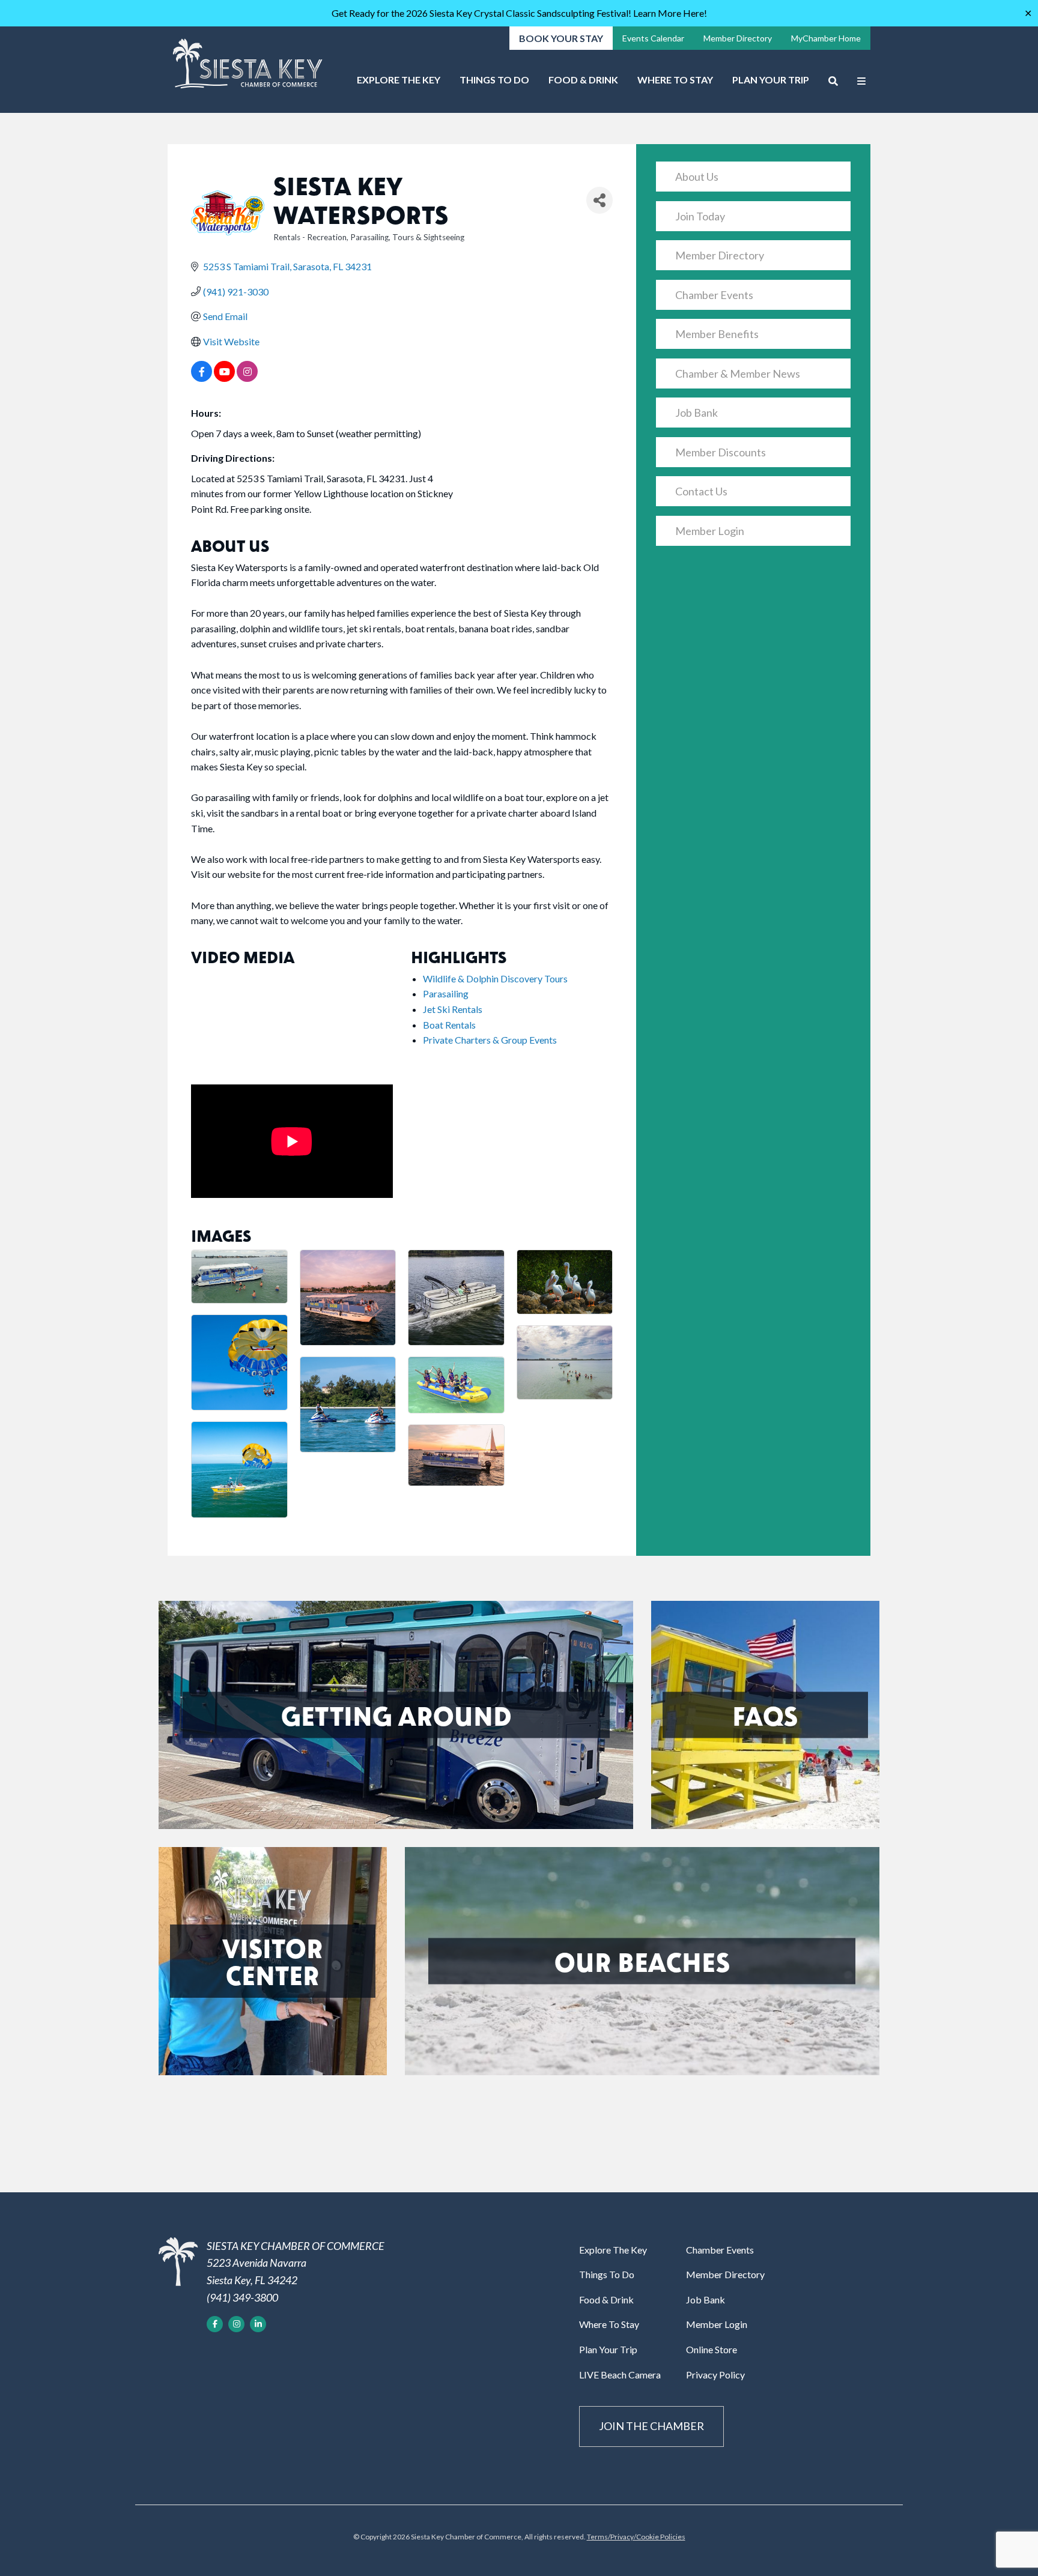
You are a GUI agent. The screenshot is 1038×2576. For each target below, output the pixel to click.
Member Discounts (721, 452)
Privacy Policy (715, 2375)
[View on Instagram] (247, 378)
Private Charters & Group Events (490, 1040)
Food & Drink (583, 80)
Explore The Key (399, 80)
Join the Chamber (651, 2426)
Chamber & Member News (738, 373)
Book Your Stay (561, 38)
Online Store (712, 2349)
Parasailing (446, 993)
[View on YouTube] (224, 378)
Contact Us (701, 491)
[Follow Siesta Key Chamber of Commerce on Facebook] (215, 2324)
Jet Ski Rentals (453, 1009)
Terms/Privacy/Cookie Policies (636, 2537)
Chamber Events (714, 295)
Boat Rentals (449, 1025)
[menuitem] (399, 84)
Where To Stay (675, 80)
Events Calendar (653, 38)
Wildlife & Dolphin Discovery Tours (495, 978)
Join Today (700, 216)
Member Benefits (717, 334)
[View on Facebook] (202, 378)
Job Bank (697, 413)
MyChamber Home (826, 38)
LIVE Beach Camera (620, 2375)
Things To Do (494, 80)
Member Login (710, 531)
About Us (697, 177)
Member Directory (738, 38)
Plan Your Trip (771, 80)
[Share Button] (599, 200)
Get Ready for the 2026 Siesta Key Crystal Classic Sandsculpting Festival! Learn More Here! (519, 13)
